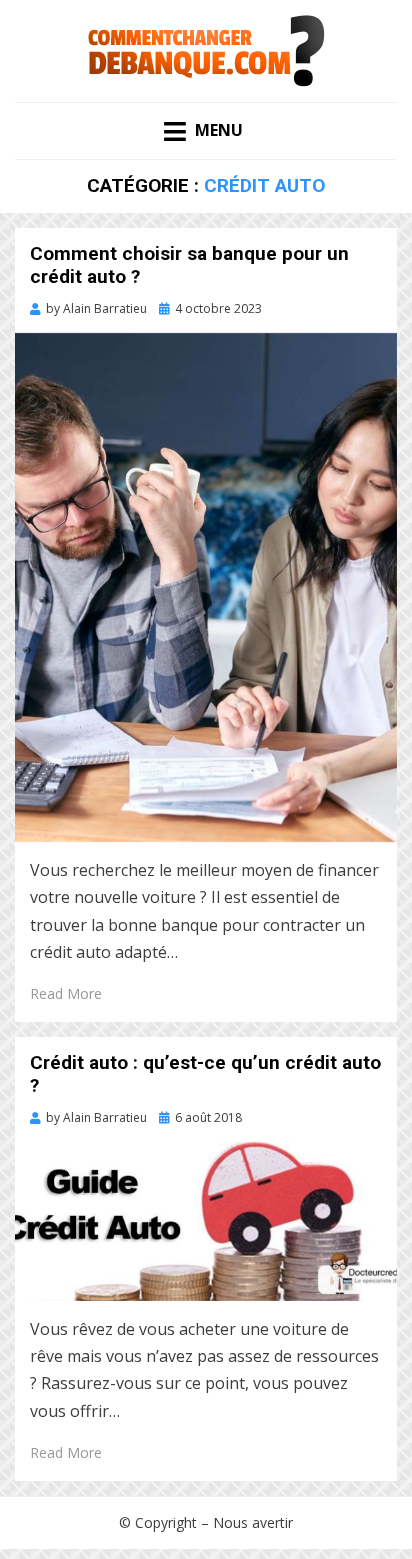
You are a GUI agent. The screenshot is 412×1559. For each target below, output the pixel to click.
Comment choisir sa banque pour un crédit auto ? (189, 265)
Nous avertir (253, 1522)
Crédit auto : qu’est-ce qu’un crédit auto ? (205, 1074)
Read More (66, 993)
